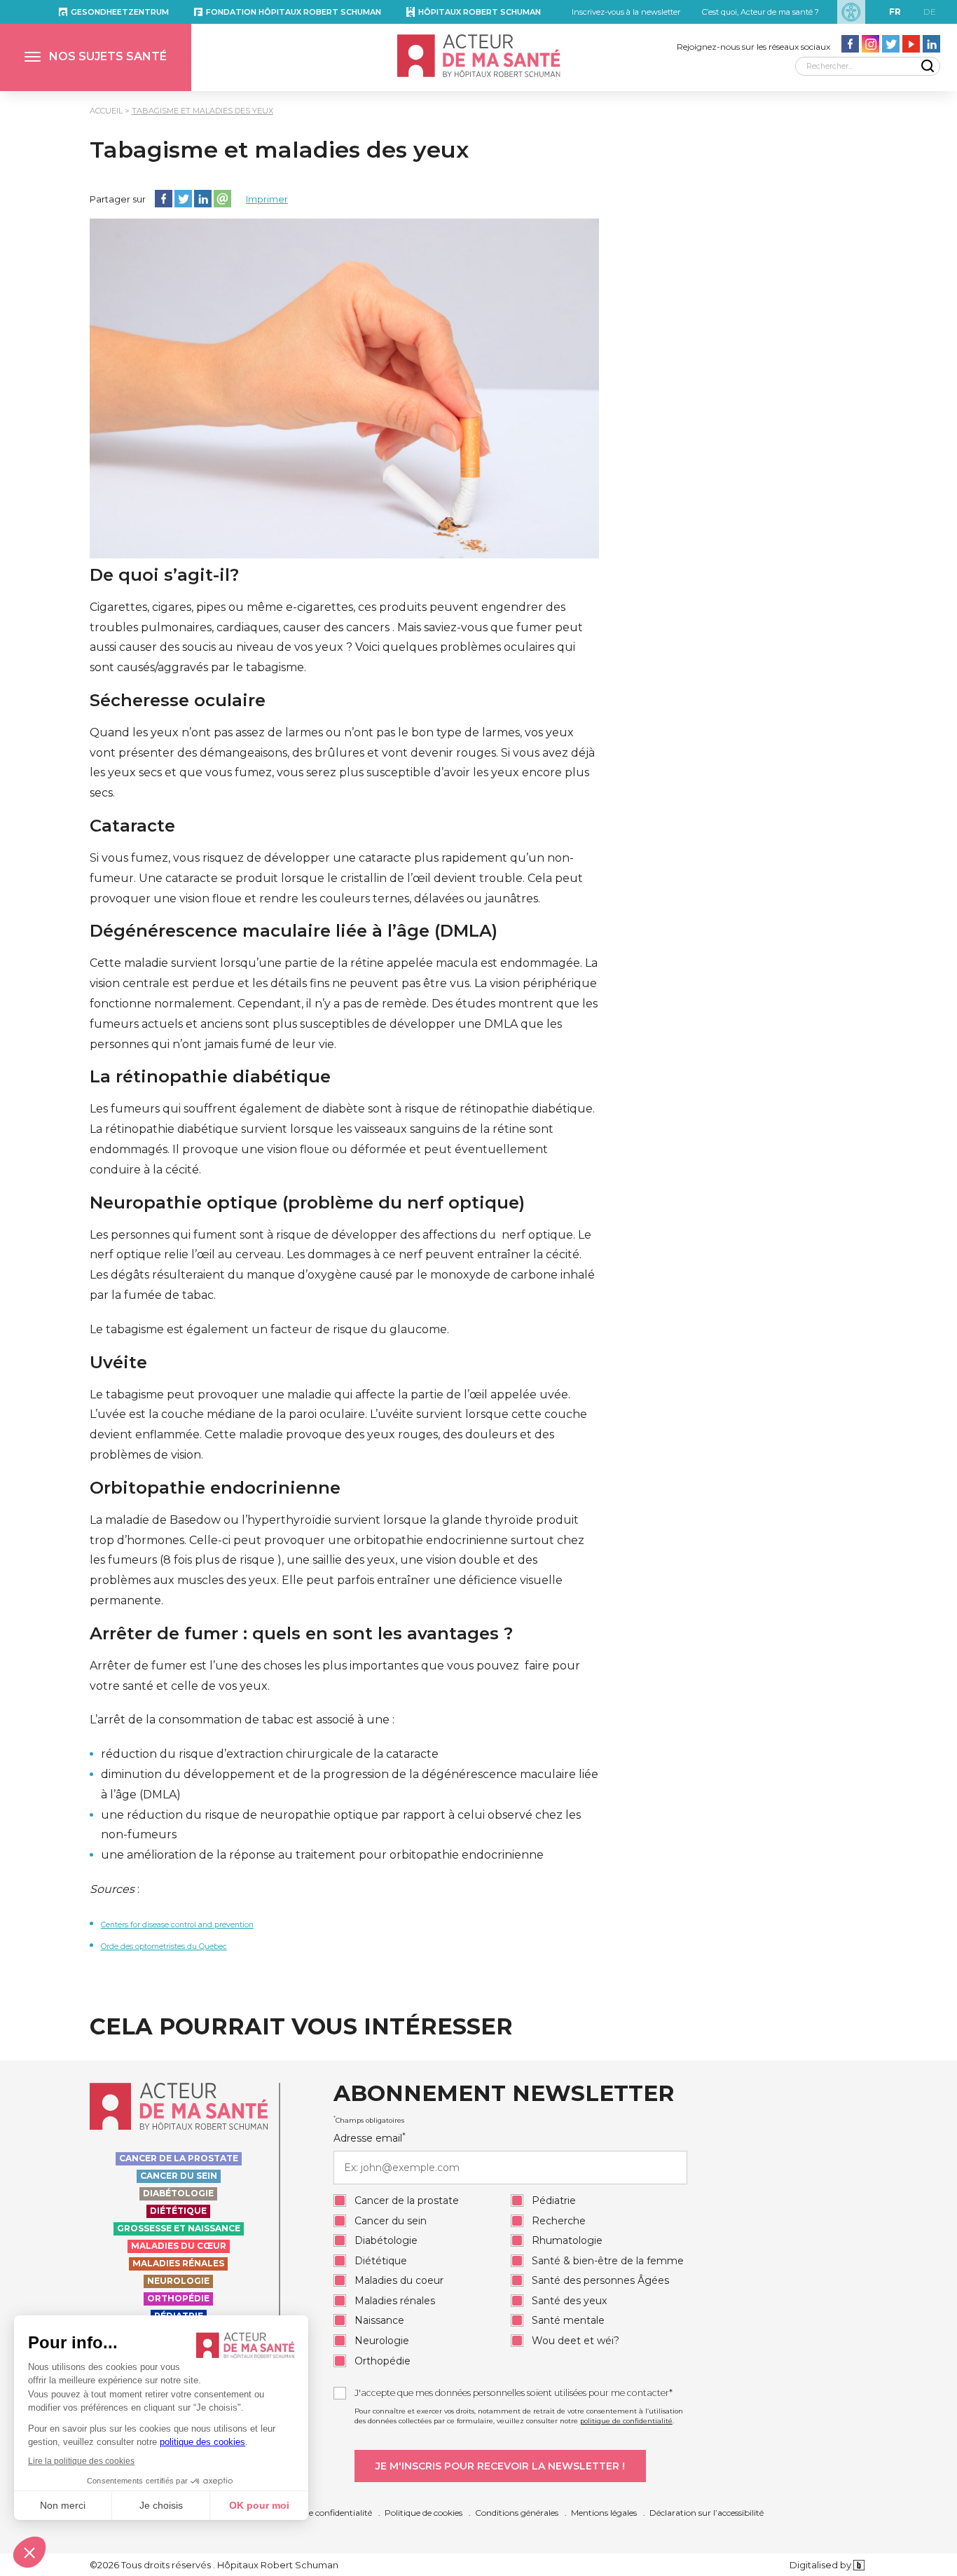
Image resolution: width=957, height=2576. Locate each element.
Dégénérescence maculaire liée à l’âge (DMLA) (294, 931)
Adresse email (370, 2138)
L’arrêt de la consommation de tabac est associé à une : (242, 1720)
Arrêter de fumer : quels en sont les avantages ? (301, 1634)
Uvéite (118, 1363)
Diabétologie (178, 2193)
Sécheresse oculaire (178, 701)
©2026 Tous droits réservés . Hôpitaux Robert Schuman (214, 2565)
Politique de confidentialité (319, 2513)
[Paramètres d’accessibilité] (851, 12)
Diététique (178, 2211)
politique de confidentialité (626, 2421)
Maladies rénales (178, 2263)
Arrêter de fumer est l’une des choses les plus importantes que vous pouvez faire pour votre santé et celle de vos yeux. (335, 1676)
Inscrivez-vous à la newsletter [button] (626, 12)
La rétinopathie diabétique (210, 1077)
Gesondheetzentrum (120, 12)
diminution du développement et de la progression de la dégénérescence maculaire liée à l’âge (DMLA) (350, 1784)
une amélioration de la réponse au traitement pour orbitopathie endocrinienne (322, 1855)
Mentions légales (604, 2513)
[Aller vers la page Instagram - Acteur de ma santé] (870, 44)
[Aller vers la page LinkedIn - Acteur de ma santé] (931, 44)
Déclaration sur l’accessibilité (707, 2513)
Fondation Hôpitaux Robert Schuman (294, 12)
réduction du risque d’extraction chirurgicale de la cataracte (270, 1754)
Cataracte (132, 826)
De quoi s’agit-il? (164, 575)
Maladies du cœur (179, 2246)
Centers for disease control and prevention (177, 1925)
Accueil (106, 111)
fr (895, 12)
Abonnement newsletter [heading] (504, 2094)
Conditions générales (517, 2513)
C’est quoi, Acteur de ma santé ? (760, 12)
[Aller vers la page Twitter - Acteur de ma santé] (891, 44)
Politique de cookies (424, 2513)
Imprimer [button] (267, 199)
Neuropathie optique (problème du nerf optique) (307, 1203)
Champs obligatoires (369, 2120)
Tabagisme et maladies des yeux (202, 111)
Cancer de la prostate (179, 2158)
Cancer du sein (179, 2176)
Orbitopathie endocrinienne (215, 1488)
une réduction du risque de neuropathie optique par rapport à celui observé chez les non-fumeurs (341, 1825)
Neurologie (178, 2281)
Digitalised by (821, 2565)
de (930, 12)
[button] (96, 57)
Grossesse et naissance (179, 2228)
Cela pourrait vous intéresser (301, 2027)
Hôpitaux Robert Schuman (480, 12)
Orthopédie (178, 2298)
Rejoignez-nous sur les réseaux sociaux (753, 47)
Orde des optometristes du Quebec (164, 1947)
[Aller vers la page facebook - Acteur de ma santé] (850, 44)
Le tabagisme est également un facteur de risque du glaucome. (269, 1329)
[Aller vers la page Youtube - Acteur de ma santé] (911, 44)
